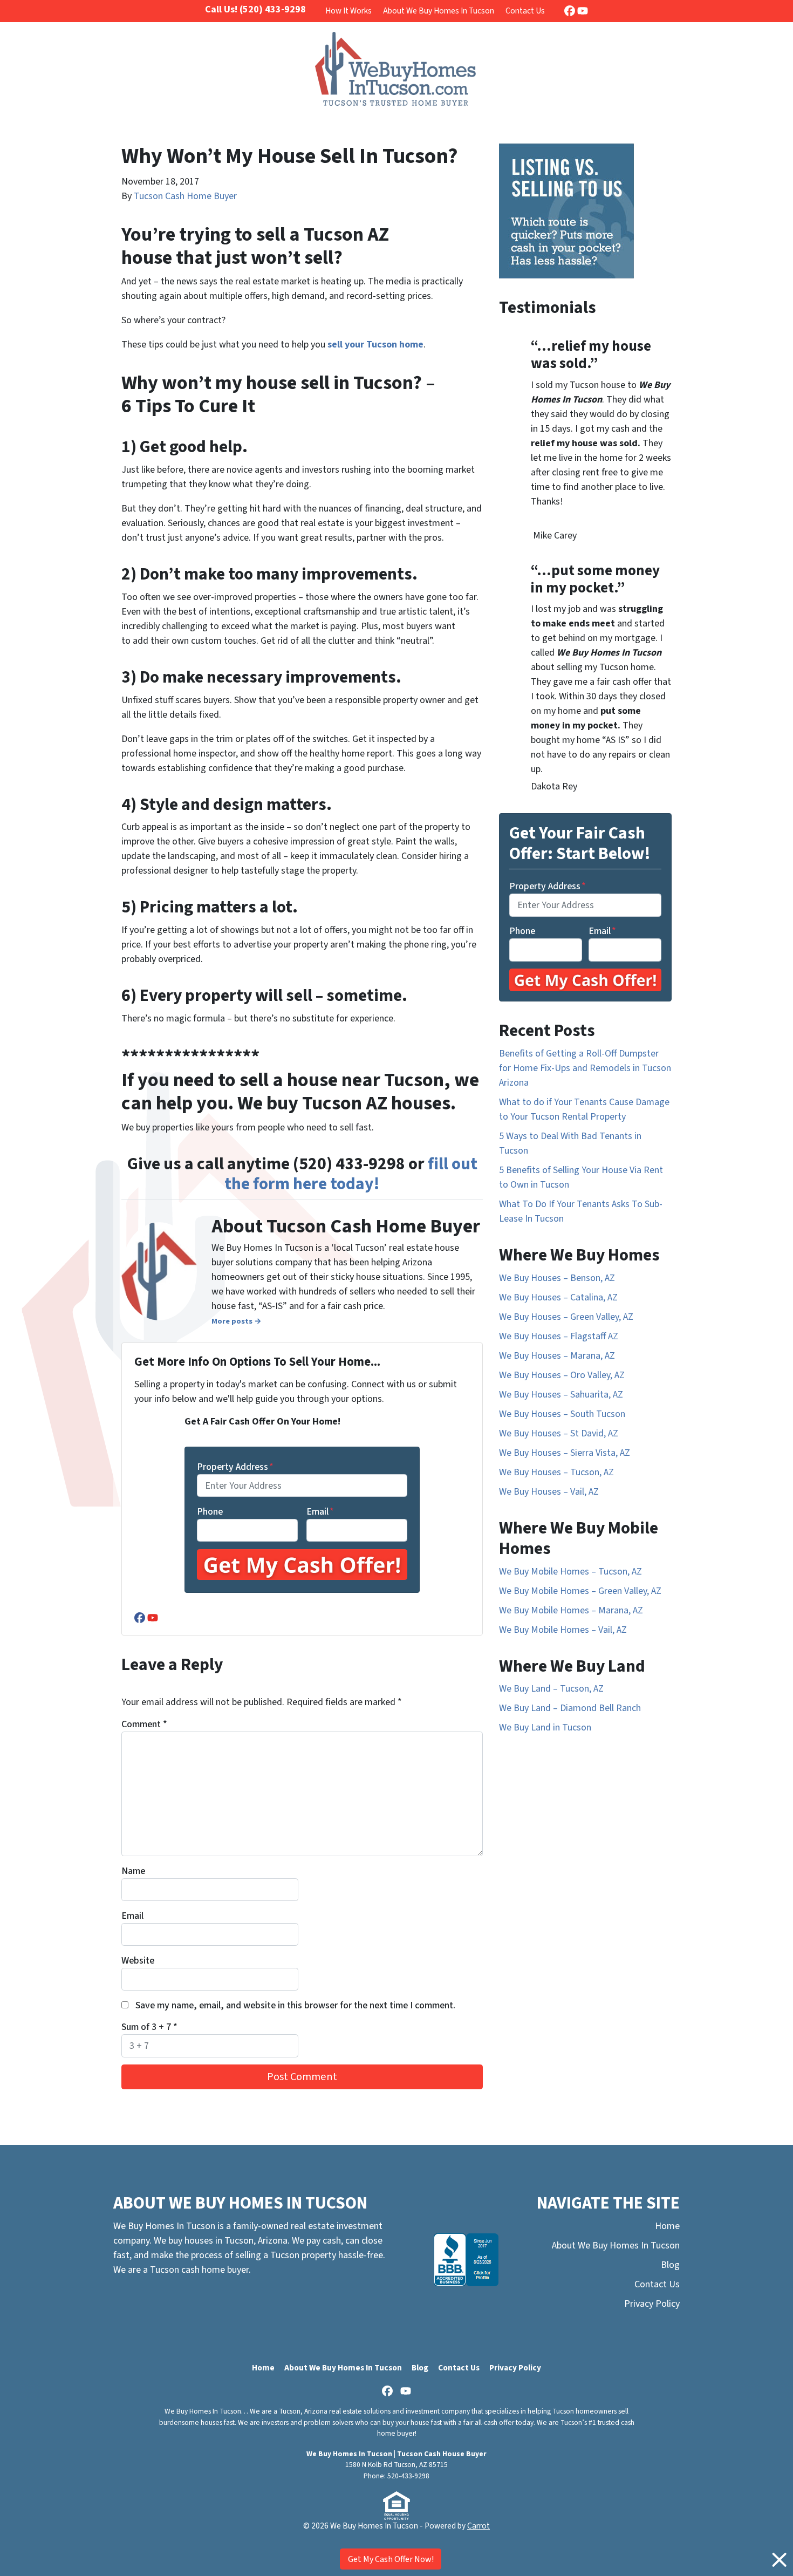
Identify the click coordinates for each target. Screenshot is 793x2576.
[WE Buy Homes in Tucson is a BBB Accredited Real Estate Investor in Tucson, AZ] (466, 2260)
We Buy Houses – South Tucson (562, 1414)
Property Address (235, 1467)
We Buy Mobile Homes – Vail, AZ (563, 1630)
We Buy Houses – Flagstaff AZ (559, 1336)
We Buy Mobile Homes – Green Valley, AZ (580, 1591)
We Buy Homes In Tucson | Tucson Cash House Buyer (396, 2454)
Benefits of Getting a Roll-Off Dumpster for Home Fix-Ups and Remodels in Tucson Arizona (585, 1068)
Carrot (478, 2526)
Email (320, 1512)
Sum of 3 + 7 (149, 2027)
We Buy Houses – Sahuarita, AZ (561, 1395)
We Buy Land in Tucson (545, 1727)
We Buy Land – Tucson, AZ (551, 1689)
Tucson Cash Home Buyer (185, 196)
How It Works (348, 11)
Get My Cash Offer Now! (391, 2559)
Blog (670, 2265)
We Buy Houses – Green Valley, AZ (566, 1317)
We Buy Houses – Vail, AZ (549, 1492)
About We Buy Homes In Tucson (439, 11)
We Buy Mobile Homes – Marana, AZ (571, 1610)
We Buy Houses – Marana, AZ (557, 1356)
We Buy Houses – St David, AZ (559, 1433)
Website (138, 1961)
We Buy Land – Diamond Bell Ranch (570, 1708)
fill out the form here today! (351, 1174)
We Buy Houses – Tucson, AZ (556, 1472)
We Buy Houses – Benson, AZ (557, 1278)
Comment (144, 1724)
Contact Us (525, 11)
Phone (210, 1512)
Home (667, 2226)
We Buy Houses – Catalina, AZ (558, 1297)
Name (133, 1871)
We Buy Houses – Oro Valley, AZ (562, 1375)
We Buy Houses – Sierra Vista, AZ (565, 1453)
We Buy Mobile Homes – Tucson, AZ (570, 1572)
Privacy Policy (652, 2304)
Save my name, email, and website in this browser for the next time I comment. (295, 2005)
